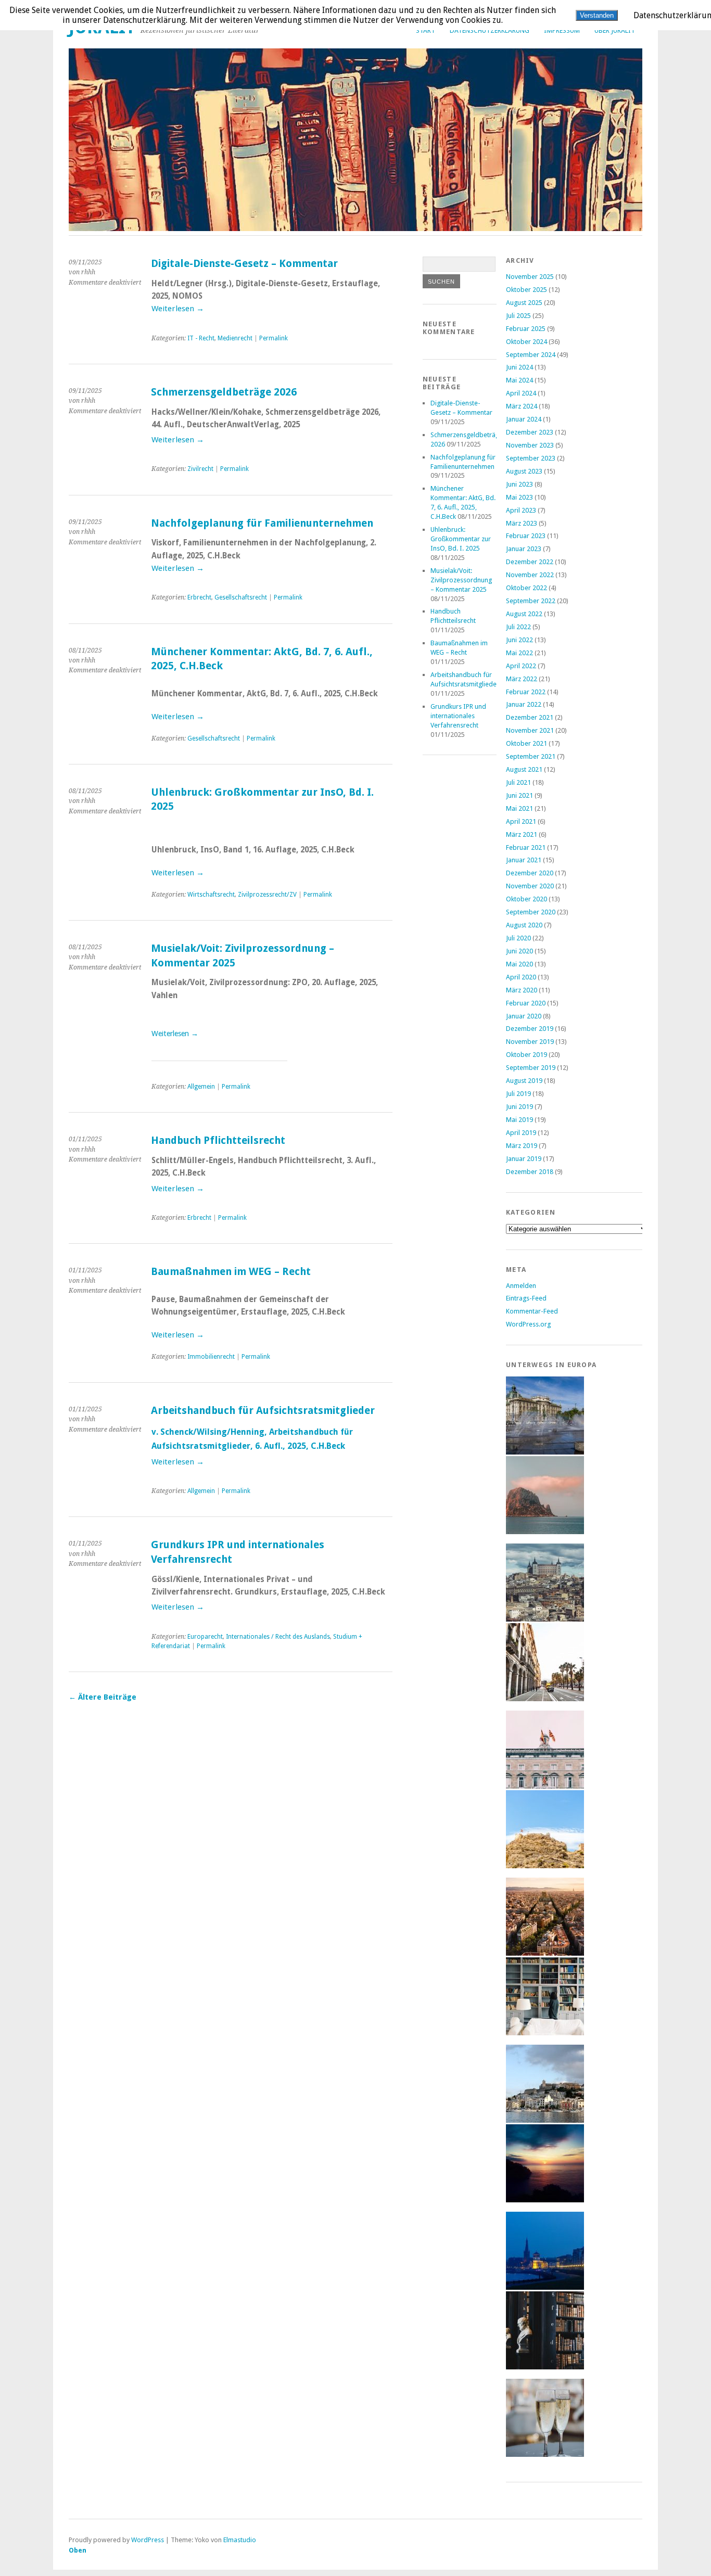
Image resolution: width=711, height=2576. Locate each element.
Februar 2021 (526, 847)
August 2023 (524, 471)
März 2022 (522, 679)
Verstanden (597, 15)
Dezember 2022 (530, 562)
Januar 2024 (524, 419)
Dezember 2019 (530, 1029)
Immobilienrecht (211, 1357)
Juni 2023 (519, 484)
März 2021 (522, 834)
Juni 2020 (519, 951)
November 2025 (530, 277)
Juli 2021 (518, 782)
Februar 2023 (526, 536)
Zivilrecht (200, 469)
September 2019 (531, 1068)
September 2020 (531, 912)
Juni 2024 (519, 367)
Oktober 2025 (526, 290)
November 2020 (530, 886)
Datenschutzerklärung (490, 30)
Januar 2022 (524, 704)
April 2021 (521, 821)
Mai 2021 (519, 808)
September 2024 (531, 355)
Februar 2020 (526, 1003)
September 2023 (531, 458)
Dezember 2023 (530, 432)
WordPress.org (528, 1324)
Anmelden (521, 1286)
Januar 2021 (524, 860)
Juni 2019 (519, 1107)
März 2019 (522, 1146)
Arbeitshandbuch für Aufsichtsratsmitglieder (263, 1411)
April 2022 (521, 666)
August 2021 (524, 769)
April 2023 (521, 510)
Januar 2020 (524, 1016)
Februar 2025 (526, 329)
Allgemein (201, 1087)
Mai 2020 (519, 964)
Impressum (562, 30)
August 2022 (524, 614)
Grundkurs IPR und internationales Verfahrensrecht (458, 716)
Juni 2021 (519, 795)
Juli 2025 (518, 316)
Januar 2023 (524, 549)
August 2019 (524, 1081)
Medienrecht (235, 338)
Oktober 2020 (526, 899)
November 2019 (530, 1042)
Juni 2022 (519, 640)
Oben (78, 2550)
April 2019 (521, 1133)
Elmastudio (240, 2540)
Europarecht (205, 1637)
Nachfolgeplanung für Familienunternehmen (262, 523)
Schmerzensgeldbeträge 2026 (224, 392)
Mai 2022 (519, 653)
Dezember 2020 (530, 873)
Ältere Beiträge (103, 1697)
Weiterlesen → (178, 309)
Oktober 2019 (526, 1055)
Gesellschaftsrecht (241, 597)
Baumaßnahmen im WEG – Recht (231, 1272)
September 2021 (531, 756)
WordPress (148, 2540)
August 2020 (524, 925)
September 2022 (531, 601)
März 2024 (522, 406)
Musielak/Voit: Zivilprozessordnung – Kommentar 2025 (461, 580)
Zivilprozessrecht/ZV (267, 895)
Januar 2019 (524, 1159)
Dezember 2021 (530, 717)
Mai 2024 (519, 380)
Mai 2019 (519, 1120)
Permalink (274, 338)
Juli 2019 (518, 1094)
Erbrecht (199, 597)
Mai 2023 (519, 497)
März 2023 (522, 523)
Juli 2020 (518, 938)
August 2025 (524, 303)
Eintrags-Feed (526, 1298)
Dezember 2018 (530, 1172)
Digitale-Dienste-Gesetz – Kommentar (244, 264)
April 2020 (521, 977)
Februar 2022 (526, 692)
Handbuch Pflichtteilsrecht (218, 1140)
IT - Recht (201, 338)
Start (426, 30)
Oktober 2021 (526, 743)
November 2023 (530, 445)
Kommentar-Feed (532, 1311)
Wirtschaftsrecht (211, 895)
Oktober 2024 (526, 342)
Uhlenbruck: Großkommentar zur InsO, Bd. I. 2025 (461, 539)
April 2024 (521, 393)
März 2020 (522, 990)
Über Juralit (615, 30)
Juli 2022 (518, 627)
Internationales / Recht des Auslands (278, 1637)
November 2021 (530, 730)
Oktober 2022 (526, 588)
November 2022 (530, 575)
